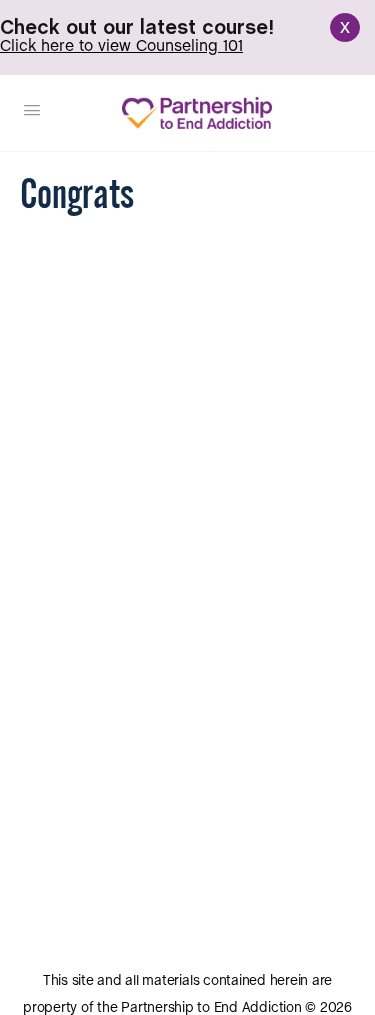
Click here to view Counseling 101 (121, 46)
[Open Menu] (32, 112)
